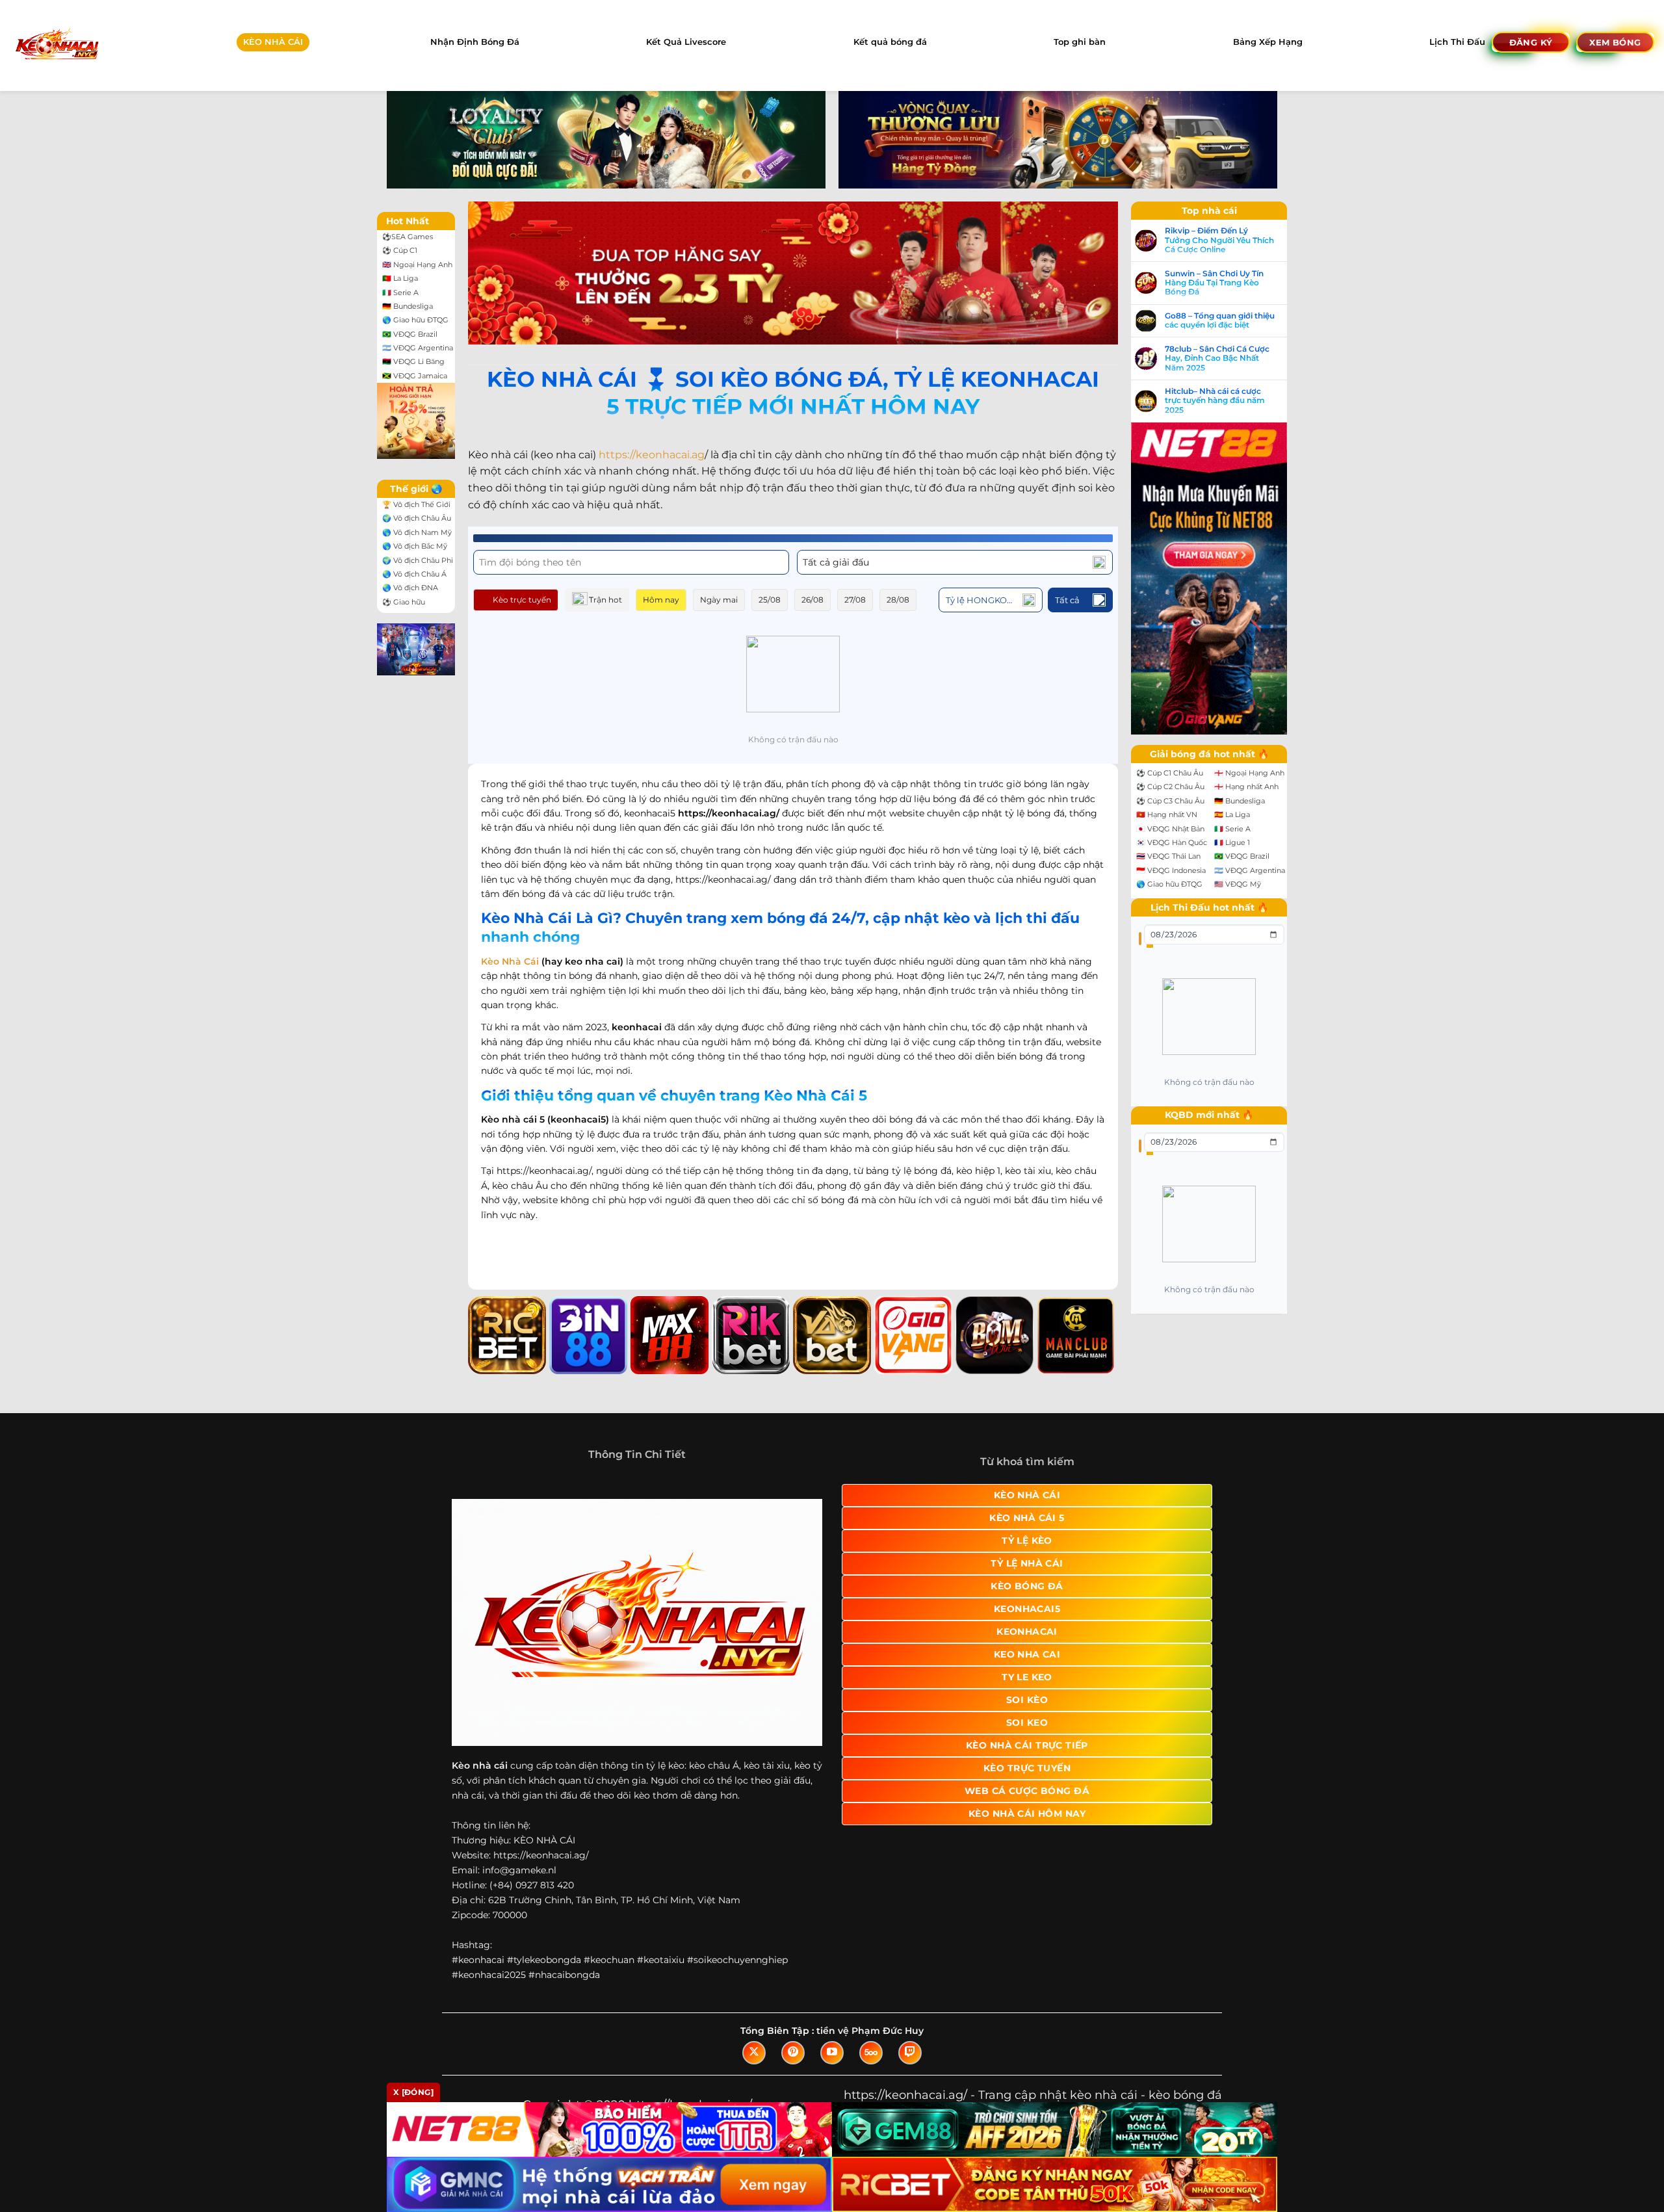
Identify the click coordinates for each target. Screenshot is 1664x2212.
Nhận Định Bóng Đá (475, 42)
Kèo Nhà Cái (510, 961)
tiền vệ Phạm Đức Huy (870, 2031)
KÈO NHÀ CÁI (273, 42)
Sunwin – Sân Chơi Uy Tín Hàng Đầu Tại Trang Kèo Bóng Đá (1214, 283)
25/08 (770, 600)
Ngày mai (719, 600)
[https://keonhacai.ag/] (56, 45)
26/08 (812, 600)
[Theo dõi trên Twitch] (910, 2053)
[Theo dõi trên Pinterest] (793, 2053)
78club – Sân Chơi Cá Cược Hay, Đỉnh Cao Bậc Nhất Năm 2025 (1217, 358)
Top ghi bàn (1080, 42)
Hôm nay (661, 600)
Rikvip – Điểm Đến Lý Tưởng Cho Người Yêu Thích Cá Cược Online (1219, 240)
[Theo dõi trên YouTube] (832, 2053)
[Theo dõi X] (754, 2053)
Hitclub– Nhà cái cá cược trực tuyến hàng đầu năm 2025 (1215, 401)
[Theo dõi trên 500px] (871, 2053)
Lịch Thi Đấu (1457, 42)
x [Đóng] (413, 2092)
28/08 (898, 600)
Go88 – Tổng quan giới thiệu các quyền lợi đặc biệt (1220, 320)
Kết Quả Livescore (686, 42)
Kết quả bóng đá (890, 42)
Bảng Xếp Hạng (1268, 42)
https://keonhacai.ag (652, 455)
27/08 (855, 600)
